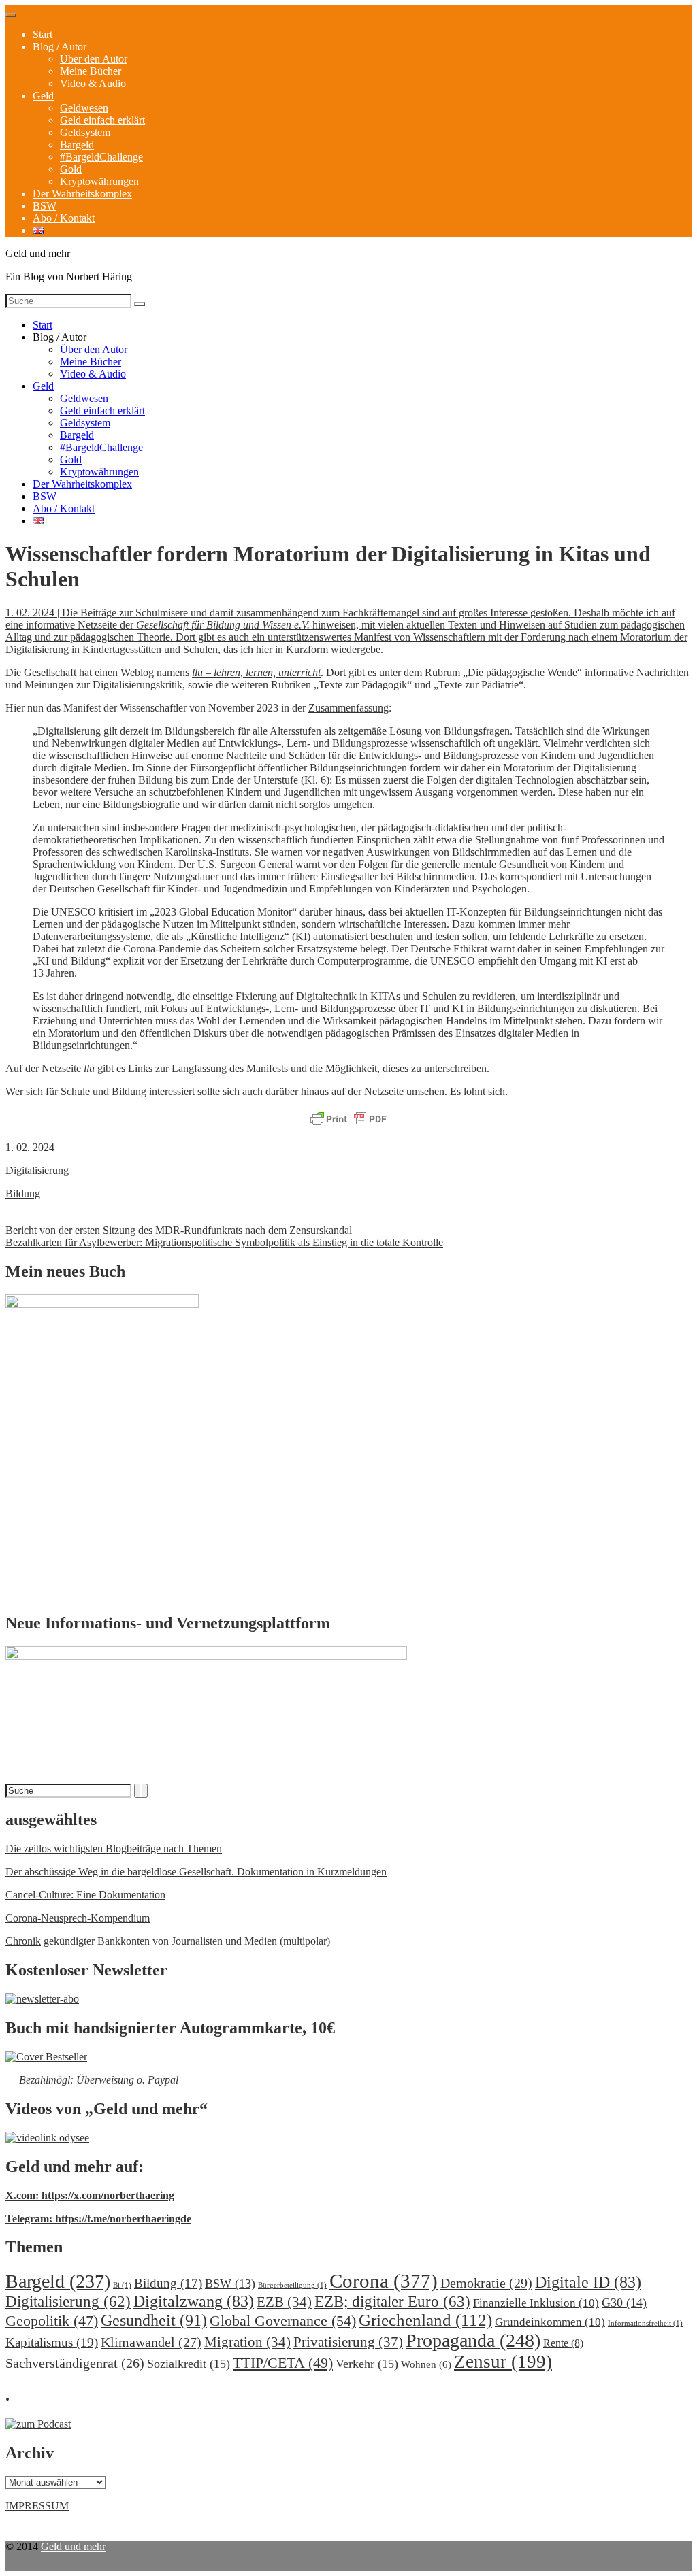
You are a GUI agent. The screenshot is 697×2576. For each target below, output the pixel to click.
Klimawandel (151, 2342)
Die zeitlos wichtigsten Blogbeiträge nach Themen (114, 1849)
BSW (45, 206)
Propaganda (473, 2340)
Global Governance (283, 2321)
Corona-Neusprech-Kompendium (78, 1918)
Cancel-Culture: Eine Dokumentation (85, 1895)
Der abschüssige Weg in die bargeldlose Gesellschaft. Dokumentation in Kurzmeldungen (196, 1872)
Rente (563, 2343)
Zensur (503, 2362)
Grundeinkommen (550, 2322)
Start (43, 34)
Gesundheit (154, 2320)
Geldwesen (84, 108)
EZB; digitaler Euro (392, 2301)
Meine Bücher (91, 71)
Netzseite (68, 1068)
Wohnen (426, 2364)
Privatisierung (348, 2342)
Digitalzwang (194, 2301)
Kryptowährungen (99, 181)
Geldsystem (85, 132)
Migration (247, 2342)
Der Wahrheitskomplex (82, 194)
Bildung (23, 1193)
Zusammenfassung (348, 708)
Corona (384, 2281)
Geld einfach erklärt (102, 120)
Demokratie (486, 2283)
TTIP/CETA (283, 2363)
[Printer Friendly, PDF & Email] (348, 1120)
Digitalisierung (37, 1170)
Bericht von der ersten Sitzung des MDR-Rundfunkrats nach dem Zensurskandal (179, 1230)
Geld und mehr (73, 2546)
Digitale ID (588, 2282)
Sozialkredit (189, 2364)
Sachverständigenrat (75, 2363)
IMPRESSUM (37, 2506)
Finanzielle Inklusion (536, 2303)
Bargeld (77, 145)
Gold (71, 169)
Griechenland (425, 2320)
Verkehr (367, 2364)
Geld (43, 96)
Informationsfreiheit (645, 2323)
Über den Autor (94, 59)
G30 (624, 2303)
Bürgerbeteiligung (292, 2285)
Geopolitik (52, 2321)
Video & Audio (93, 83)
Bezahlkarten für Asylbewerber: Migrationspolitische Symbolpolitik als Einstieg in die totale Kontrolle (224, 1242)
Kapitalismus (52, 2342)
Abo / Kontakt (64, 218)
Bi (122, 2285)
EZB (284, 2302)
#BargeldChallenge (101, 157)
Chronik (23, 1941)
